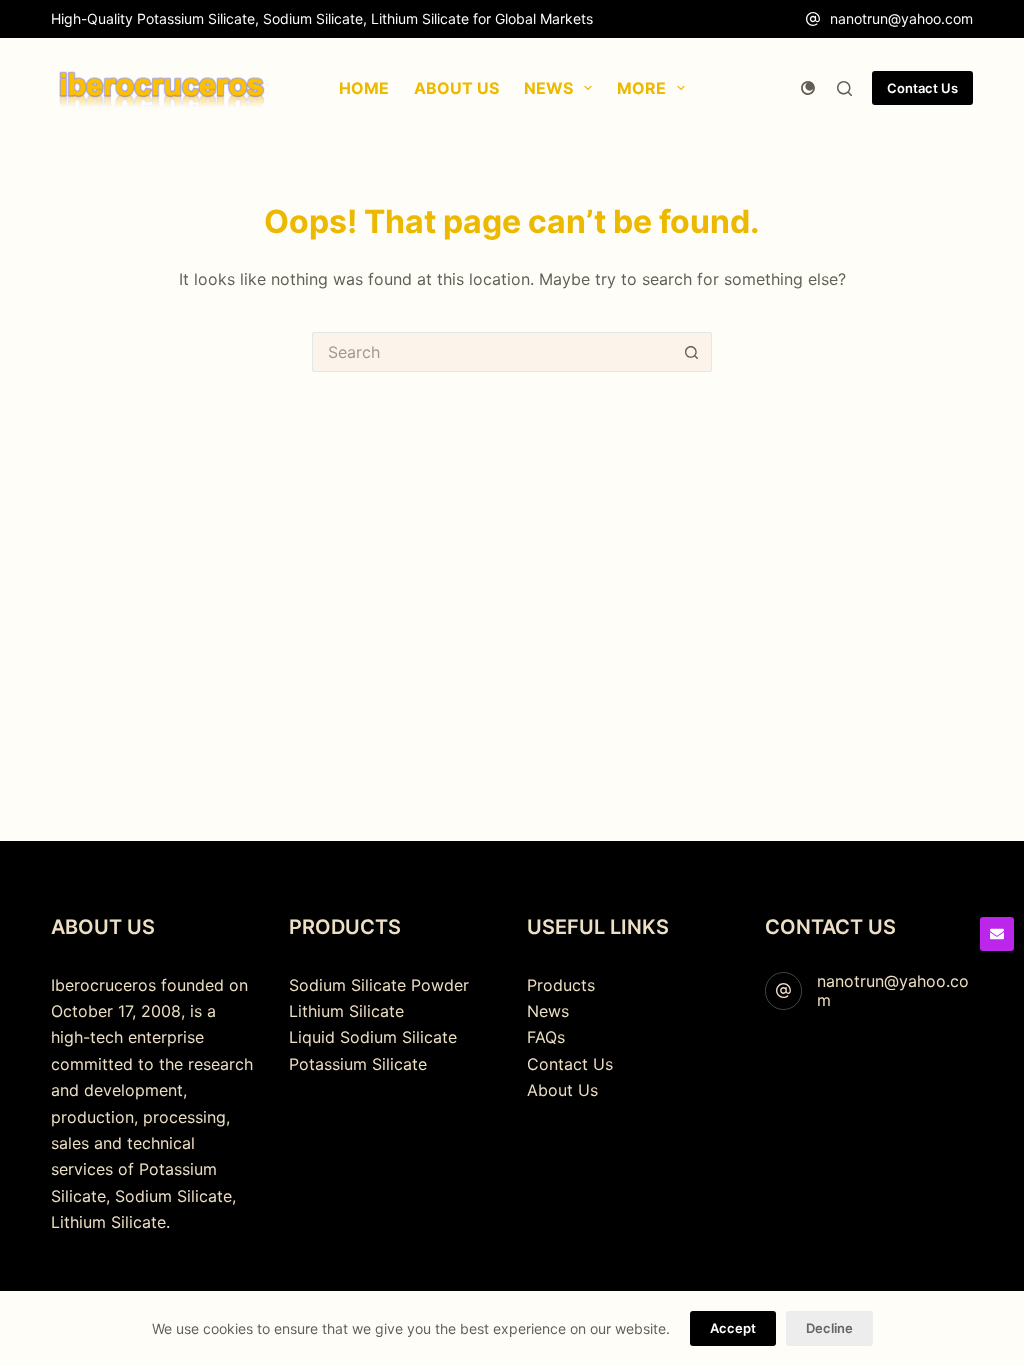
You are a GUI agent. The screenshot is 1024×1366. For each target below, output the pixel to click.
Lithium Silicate (346, 1011)
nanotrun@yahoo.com (901, 18)
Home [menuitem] (364, 88)
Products (561, 985)
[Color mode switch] (808, 88)
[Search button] (692, 352)
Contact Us (922, 88)
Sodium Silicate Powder (379, 985)
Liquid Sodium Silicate (373, 1037)
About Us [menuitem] (456, 88)
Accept (733, 1328)
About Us (562, 1090)
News (548, 1011)
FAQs (546, 1037)
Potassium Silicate (358, 1064)
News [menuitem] (548, 88)
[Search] (844, 88)
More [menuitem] (641, 88)
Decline (829, 1328)
